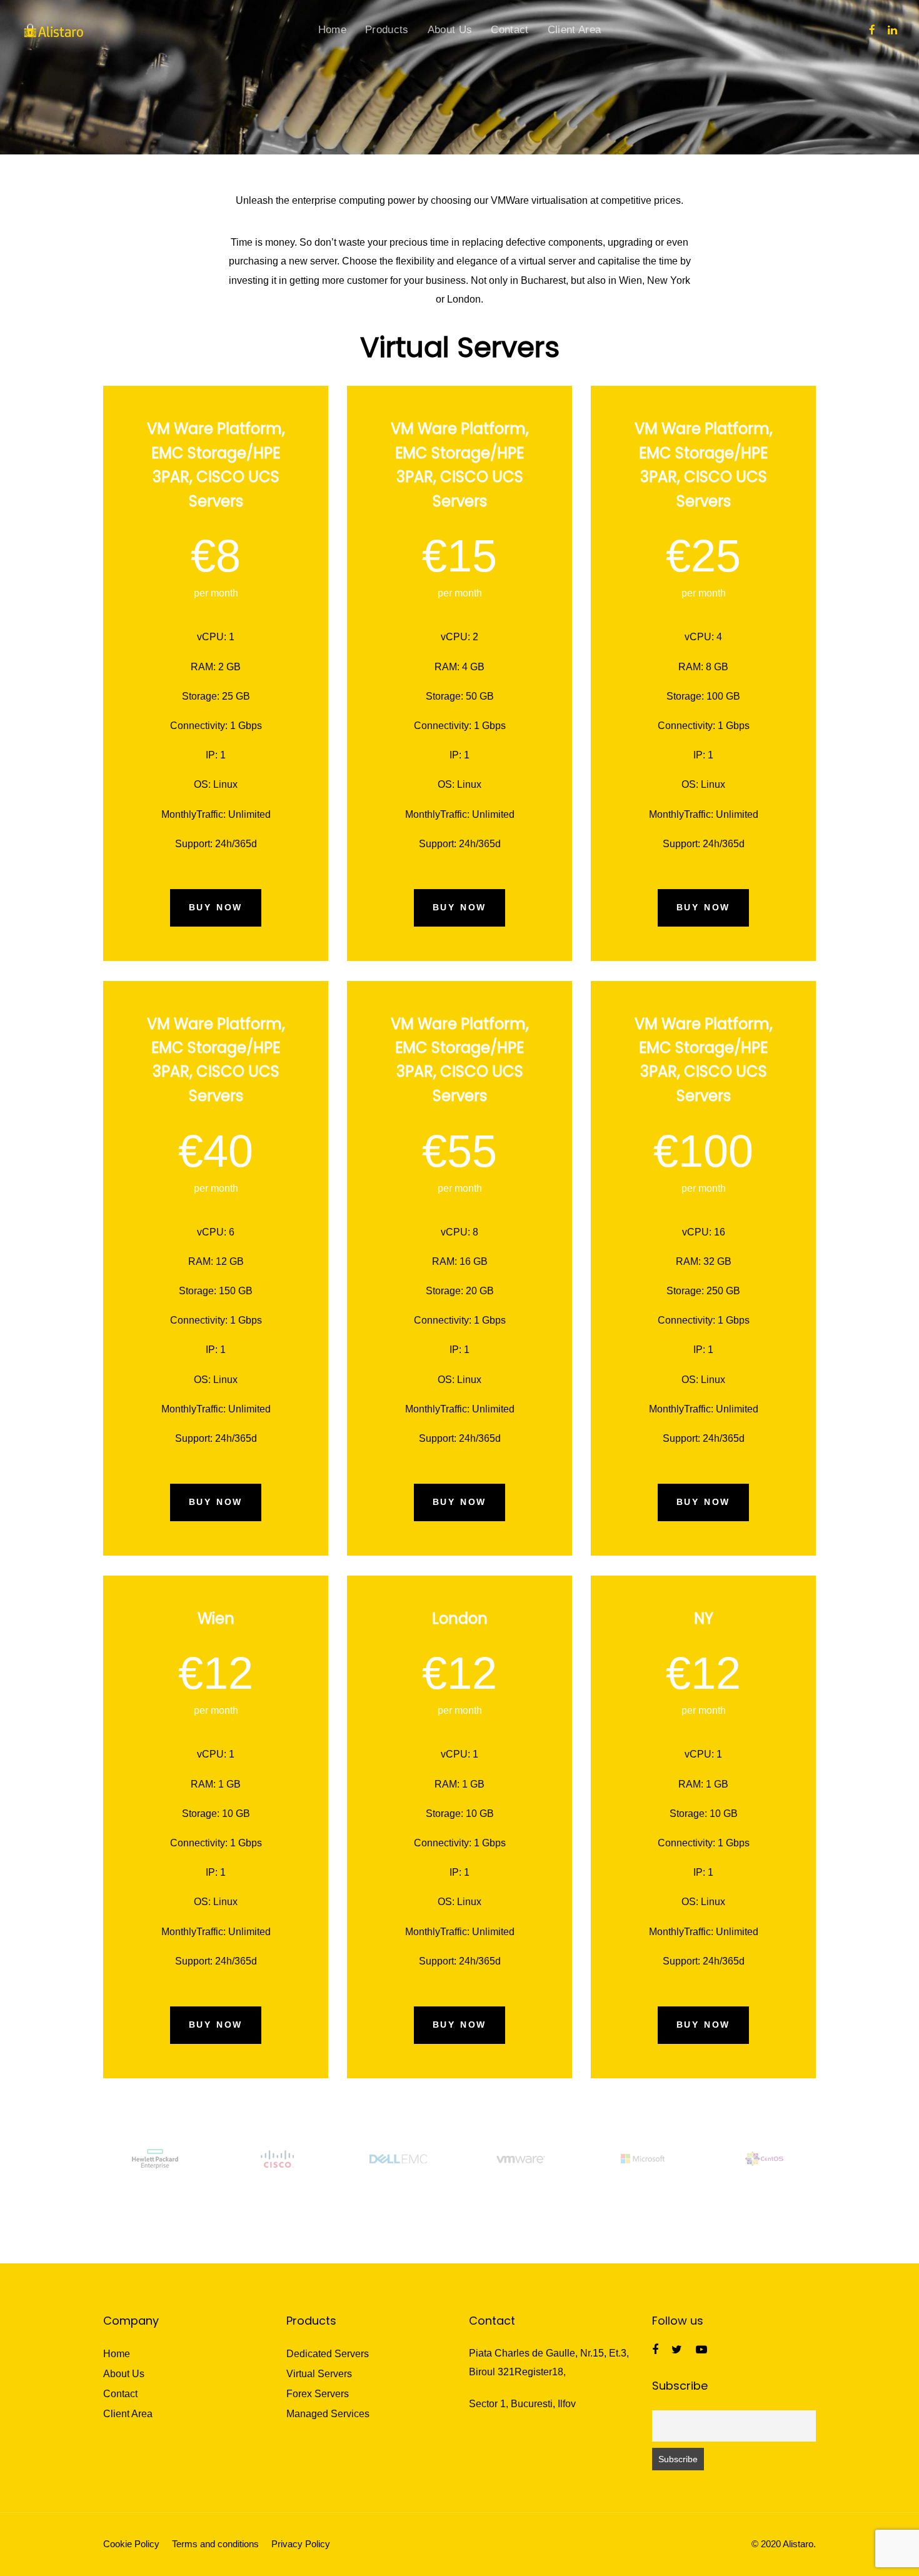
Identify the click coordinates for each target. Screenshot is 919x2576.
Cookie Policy (131, 2544)
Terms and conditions (215, 2544)
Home (117, 2354)
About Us (124, 2374)
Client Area (128, 2414)
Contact (120, 2394)
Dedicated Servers (328, 2354)
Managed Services (328, 2414)
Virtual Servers (319, 2374)
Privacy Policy (301, 2544)
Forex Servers (318, 2394)
